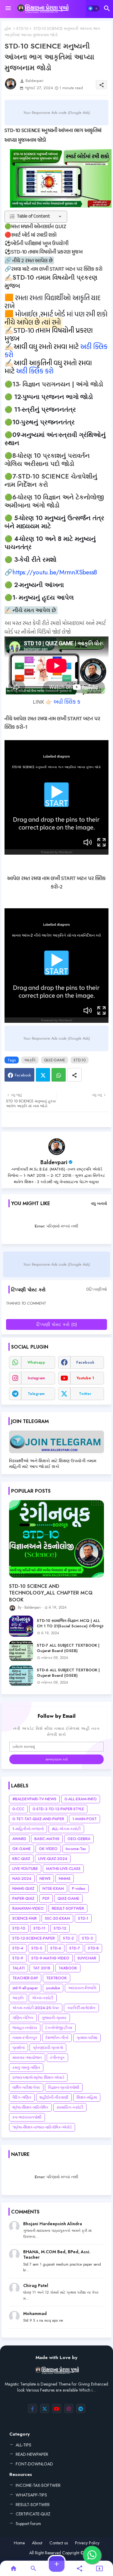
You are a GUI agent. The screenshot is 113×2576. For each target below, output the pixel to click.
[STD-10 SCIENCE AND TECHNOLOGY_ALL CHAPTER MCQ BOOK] (56, 1539)
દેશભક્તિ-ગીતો (57, 2038)
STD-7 (75, 1948)
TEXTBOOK (56, 1978)
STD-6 (56, 1948)
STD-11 (39, 1928)
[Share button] (74, 1075)
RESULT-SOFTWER (68, 1908)
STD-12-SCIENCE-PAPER (34, 1938)
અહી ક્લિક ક (67, 702)
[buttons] (33, 2408)
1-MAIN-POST (85, 1819)
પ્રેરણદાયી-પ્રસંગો (48, 2048)
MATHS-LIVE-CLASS (63, 1869)
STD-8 (93, 1948)
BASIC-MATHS (47, 1839)
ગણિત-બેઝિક (23, 2018)
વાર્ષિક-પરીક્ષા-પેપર (26, 2087)
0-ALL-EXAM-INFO (81, 1799)
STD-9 (18, 1958)
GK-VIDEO (48, 1849)
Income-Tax (76, 1849)
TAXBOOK (68, 1968)
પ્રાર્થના (19, 2048)
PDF (46, 1898)
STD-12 (60, 1928)
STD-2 (68, 1938)
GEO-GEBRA (79, 1839)
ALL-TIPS (24, 2445)
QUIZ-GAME (55, 1060)
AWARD (19, 1839)
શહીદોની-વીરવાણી (54, 2097)
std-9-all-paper (25, 1988)
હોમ (8, 28)
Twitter (43, 1075)
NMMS (65, 1879)
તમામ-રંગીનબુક (25, 2038)
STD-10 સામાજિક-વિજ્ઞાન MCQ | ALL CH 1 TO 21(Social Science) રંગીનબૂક (70, 1623)
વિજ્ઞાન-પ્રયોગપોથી (64, 2087)
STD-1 (83, 1918)
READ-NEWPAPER (32, 2454)
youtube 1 (85, 1378)
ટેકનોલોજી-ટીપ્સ (59, 2028)
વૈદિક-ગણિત (22, 2097)
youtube (53, 1988)
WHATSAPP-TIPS (31, 2495)
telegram (36, 1394)
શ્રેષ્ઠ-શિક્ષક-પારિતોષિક (30, 2107)
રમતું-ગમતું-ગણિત (26, 2067)
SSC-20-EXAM (57, 1918)
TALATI (19, 1968)
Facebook (23, 1075)
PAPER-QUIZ (23, 1898)
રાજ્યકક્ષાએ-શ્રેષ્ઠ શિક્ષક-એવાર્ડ (38, 2077)
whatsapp (36, 1362)
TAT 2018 (42, 1968)
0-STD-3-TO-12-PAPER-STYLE (58, 1809)
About (37, 2543)
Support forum (28, 2524)
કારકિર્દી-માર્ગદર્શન (81, 2008)
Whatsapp (59, 1075)
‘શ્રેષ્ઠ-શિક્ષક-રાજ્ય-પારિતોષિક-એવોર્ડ (42, 2127)
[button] (93, 8)
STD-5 (37, 1948)
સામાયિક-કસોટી (70, 2107)
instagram (36, 1378)
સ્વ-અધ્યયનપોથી (27, 2117)
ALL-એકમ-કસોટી (66, 1829)
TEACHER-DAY (25, 1978)
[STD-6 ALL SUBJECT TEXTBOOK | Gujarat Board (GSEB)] (21, 1676)
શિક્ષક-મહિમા (87, 2097)
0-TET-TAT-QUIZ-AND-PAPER (38, 1819)
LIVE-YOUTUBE (25, 1869)
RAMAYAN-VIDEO (28, 1908)
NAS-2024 (22, 1879)
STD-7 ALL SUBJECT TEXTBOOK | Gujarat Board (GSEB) (68, 1648)
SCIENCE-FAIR (25, 1918)
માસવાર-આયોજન (27, 2058)
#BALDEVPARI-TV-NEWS (34, 1799)
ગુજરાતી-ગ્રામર (54, 2018)
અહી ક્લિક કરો (35, 372)
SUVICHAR (87, 1958)
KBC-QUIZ (21, 1859)
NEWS (45, 1879)
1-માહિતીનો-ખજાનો (28, 1829)
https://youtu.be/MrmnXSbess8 (55, 572)
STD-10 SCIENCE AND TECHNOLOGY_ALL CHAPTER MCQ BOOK (51, 1593)
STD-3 (87, 1938)
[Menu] (8, 8)
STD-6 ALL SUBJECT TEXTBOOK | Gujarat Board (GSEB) (68, 1673)
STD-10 (22, 28)
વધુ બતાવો (99, 1203)
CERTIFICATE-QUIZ (33, 2514)
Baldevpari (54, 1162)
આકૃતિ (30, 1060)
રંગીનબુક (57, 2058)
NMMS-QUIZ (23, 1888)
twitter (85, 1394)
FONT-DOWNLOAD (34, 2464)
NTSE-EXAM (53, 1888)
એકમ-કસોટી (43, 1998)
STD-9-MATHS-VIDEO (50, 1958)
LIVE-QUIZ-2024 (53, 1859)
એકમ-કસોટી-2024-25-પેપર (36, 2008)
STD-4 (18, 1948)
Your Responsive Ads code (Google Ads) (56, 113)
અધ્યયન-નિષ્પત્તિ (82, 1988)
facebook (85, 1362)
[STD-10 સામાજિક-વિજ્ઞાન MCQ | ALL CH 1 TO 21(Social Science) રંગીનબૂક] (21, 1626)
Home (19, 2543)
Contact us (59, 2543)
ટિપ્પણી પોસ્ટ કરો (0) (57, 1324)
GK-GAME (22, 1849)
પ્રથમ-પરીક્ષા (87, 2038)
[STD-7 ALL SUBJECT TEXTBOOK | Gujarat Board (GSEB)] (21, 1651)
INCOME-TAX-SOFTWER (38, 2485)
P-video (79, 1888)
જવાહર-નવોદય (25, 2028)
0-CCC (18, 1809)
